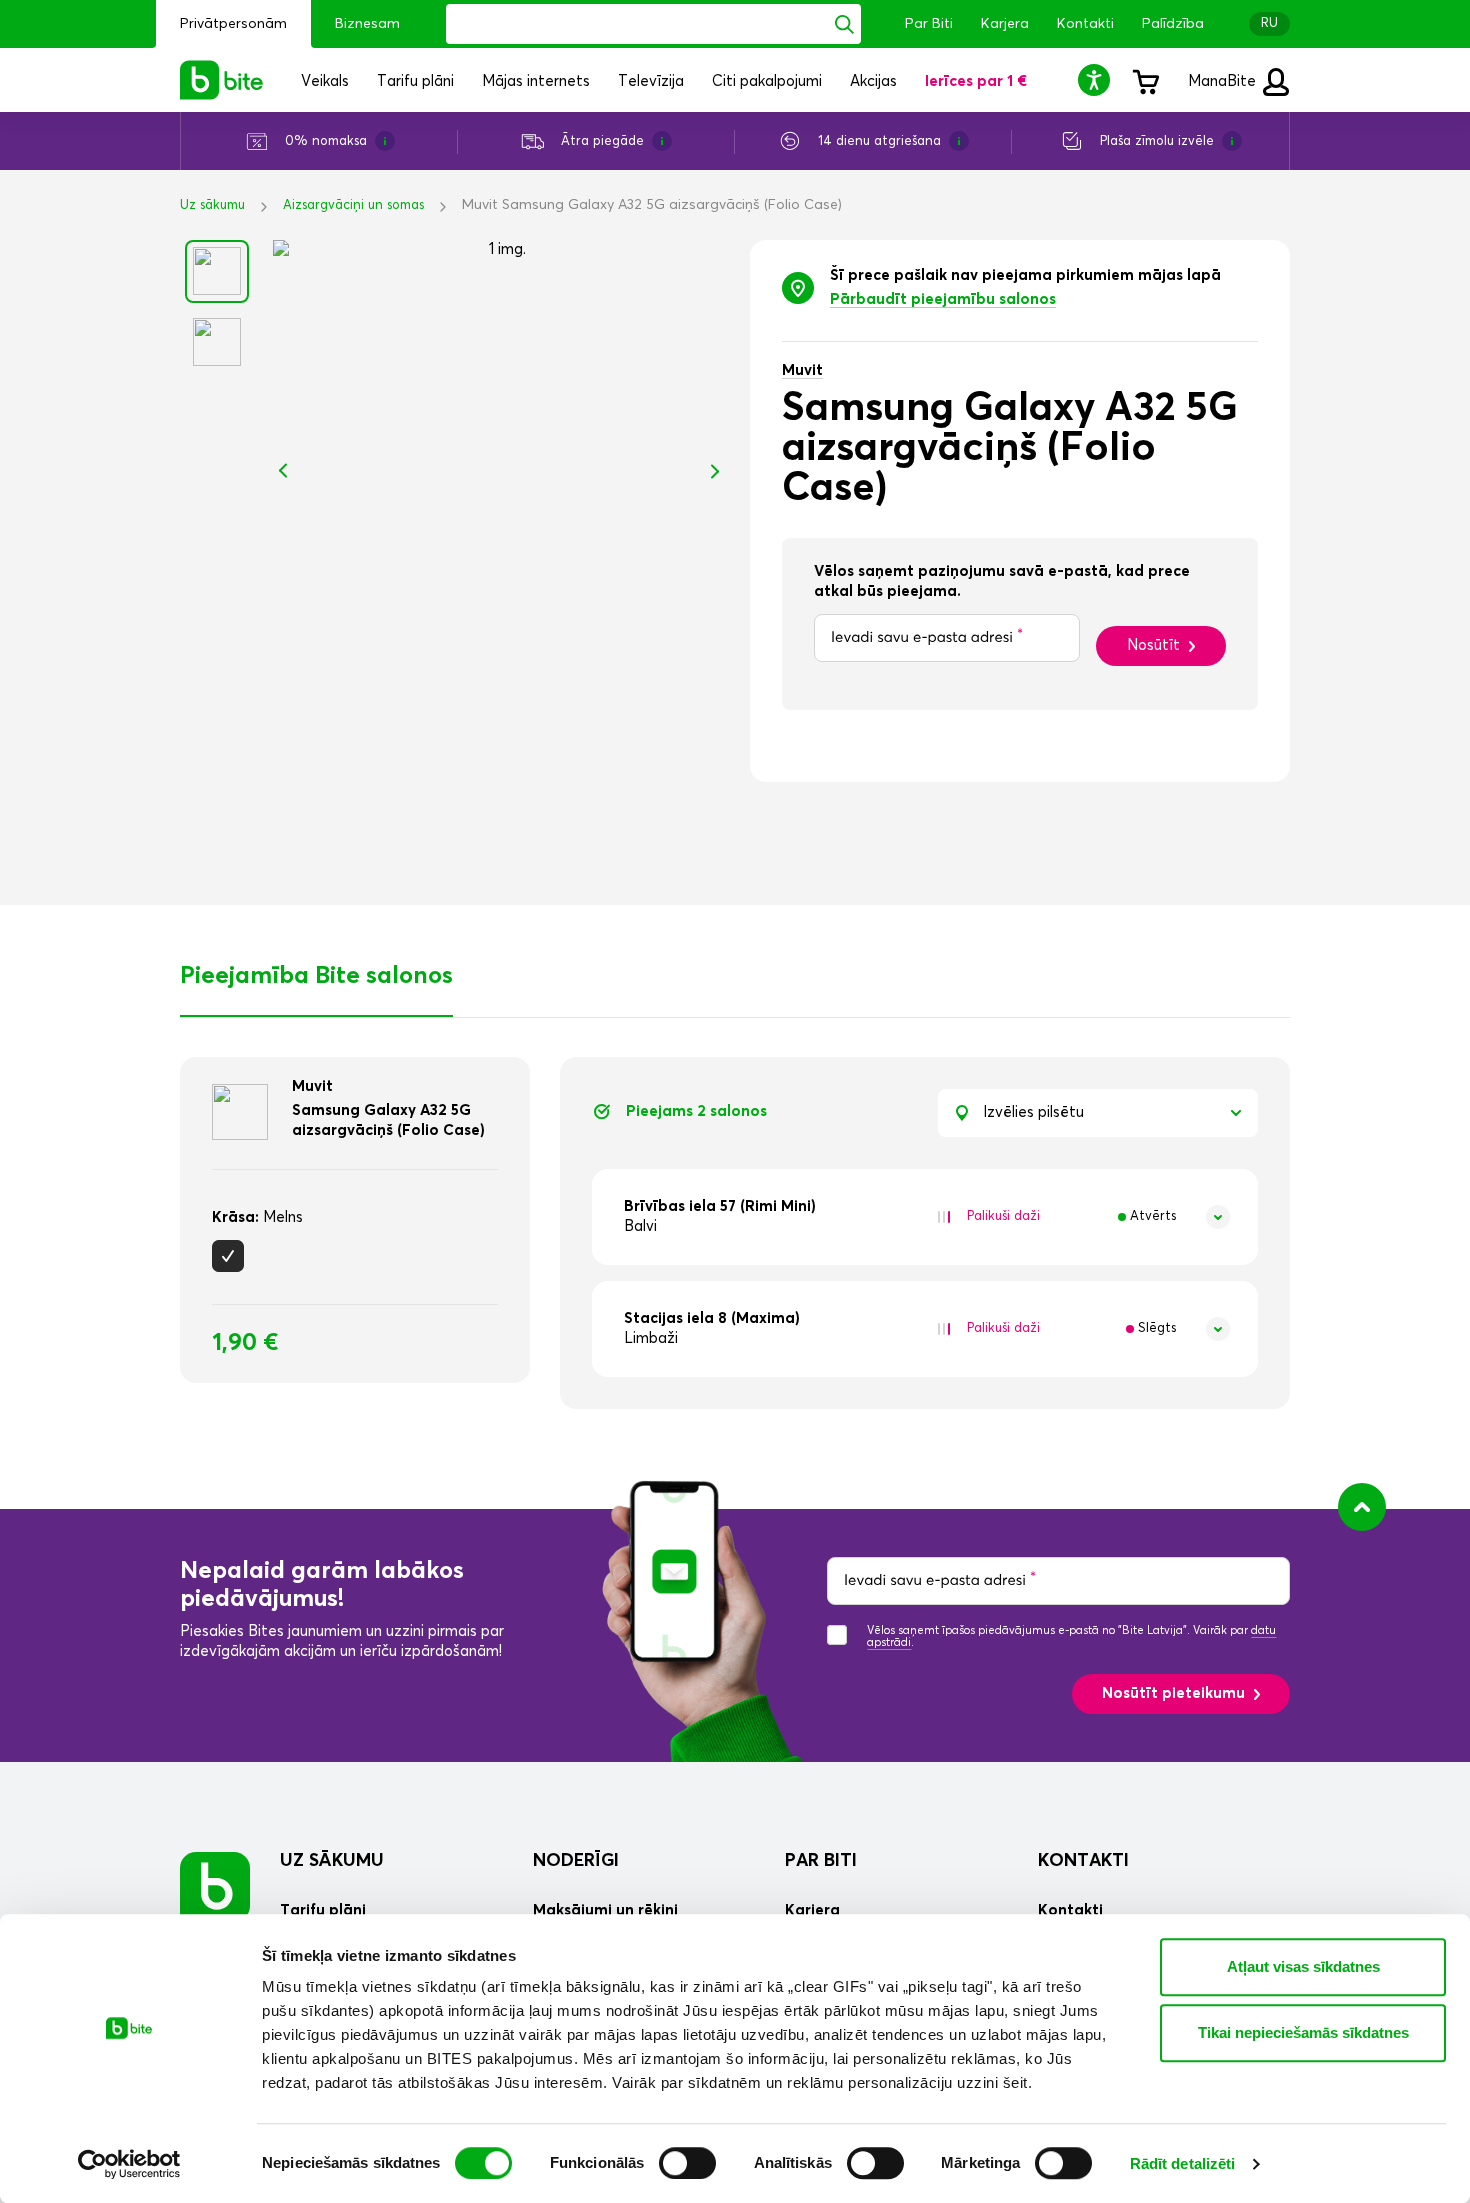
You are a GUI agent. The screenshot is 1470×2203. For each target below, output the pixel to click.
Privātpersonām (233, 24)
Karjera (1005, 24)
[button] (1097, 79)
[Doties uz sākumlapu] (215, 1886)
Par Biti (929, 24)
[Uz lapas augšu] (1362, 1507)
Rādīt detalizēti (1183, 2163)
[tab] (925, 1217)
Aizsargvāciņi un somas (353, 205)
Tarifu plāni (323, 1910)
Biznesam (367, 24)
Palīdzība (1173, 24)
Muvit (802, 370)
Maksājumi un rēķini (605, 1910)
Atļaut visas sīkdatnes (1303, 1966)
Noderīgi (576, 1861)
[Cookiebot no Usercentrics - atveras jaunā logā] (129, 2164)
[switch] (687, 2163)
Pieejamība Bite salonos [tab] (316, 976)
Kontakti (1085, 24)
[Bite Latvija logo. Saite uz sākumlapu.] (222, 80)
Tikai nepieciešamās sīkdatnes (1303, 2032)
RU (1269, 23)
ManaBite (1224, 81)
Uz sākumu (212, 205)
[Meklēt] (844, 24)
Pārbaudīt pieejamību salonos (943, 299)
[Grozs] (1145, 80)
